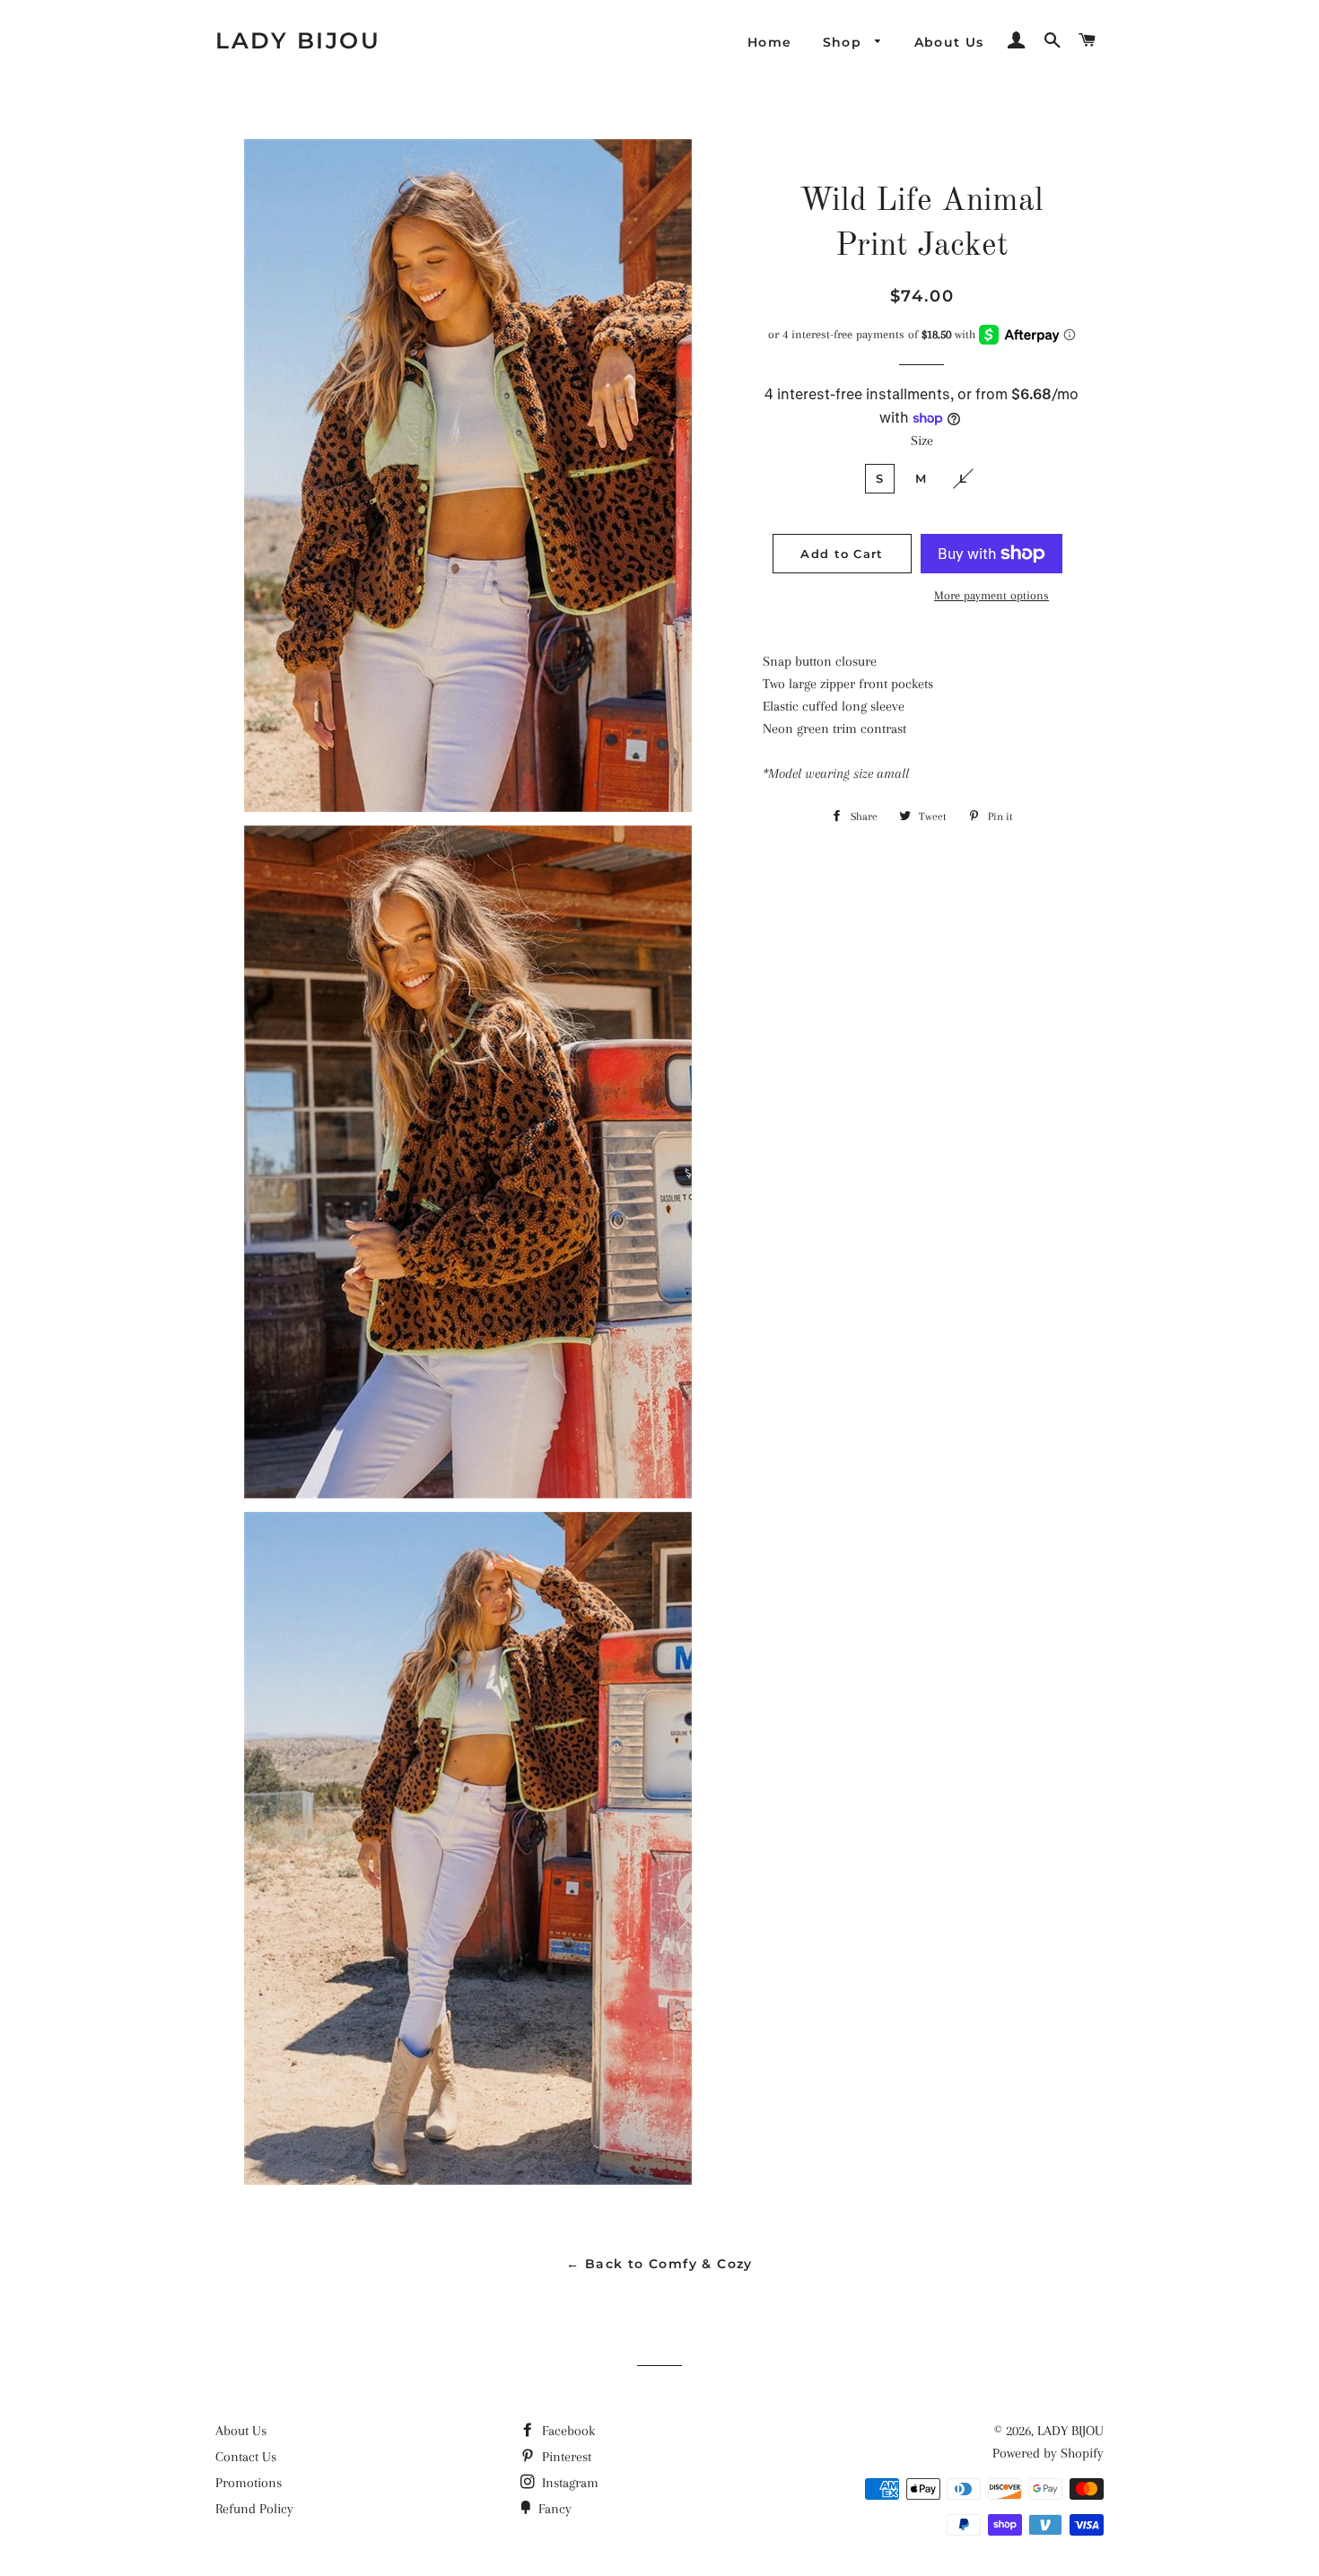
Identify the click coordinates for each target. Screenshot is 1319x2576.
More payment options (991, 595)
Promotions (249, 2483)
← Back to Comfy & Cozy (659, 2264)
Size (922, 441)
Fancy (553, 2509)
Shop (845, 42)
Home (770, 42)
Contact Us (246, 2457)
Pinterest (565, 2457)
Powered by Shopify (1048, 2453)
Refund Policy (254, 2509)
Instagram (568, 2483)
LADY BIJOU (298, 40)
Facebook (567, 2431)
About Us (949, 42)
